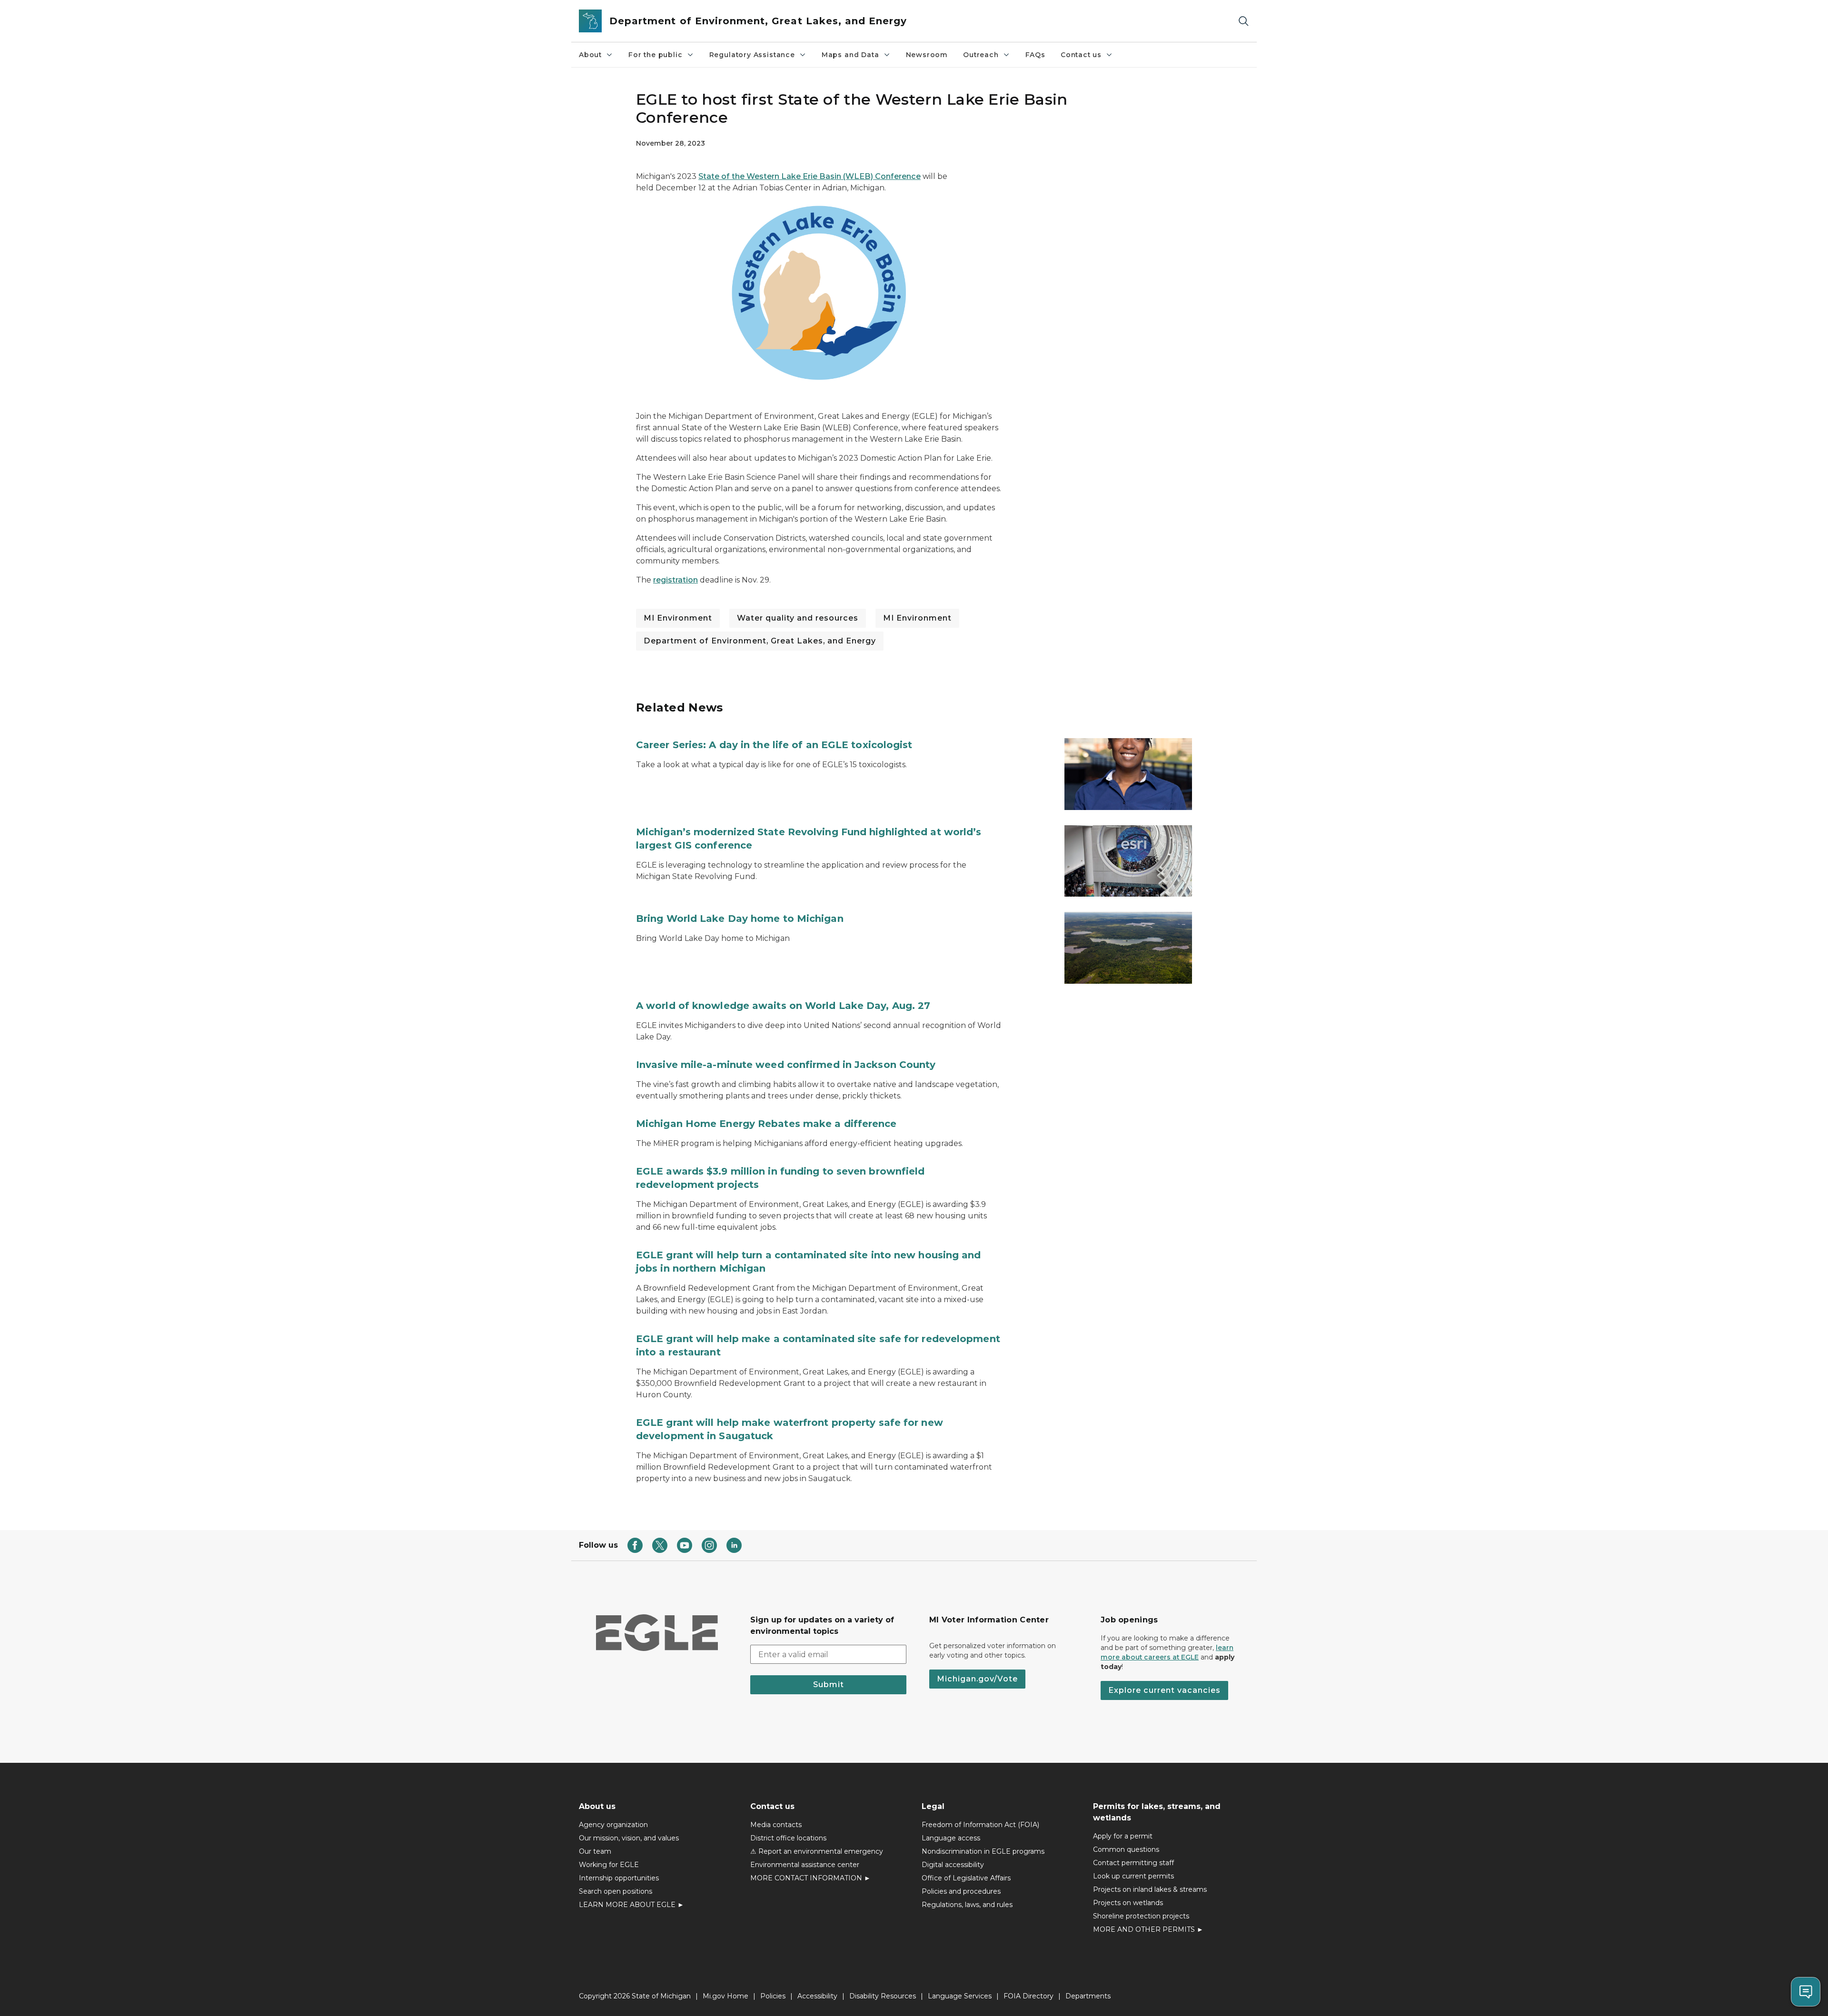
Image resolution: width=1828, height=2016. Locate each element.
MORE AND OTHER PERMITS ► (1148, 1929)
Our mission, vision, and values (629, 1838)
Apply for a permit (1123, 1836)
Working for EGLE (609, 1865)
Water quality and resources (798, 618)
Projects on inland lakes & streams (1150, 1889)
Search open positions (616, 1891)
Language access (951, 1838)
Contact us (1081, 55)
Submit (829, 1685)
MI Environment (678, 618)
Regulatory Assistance (752, 55)
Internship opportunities (619, 1878)
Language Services (960, 1996)
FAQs (1035, 55)
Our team (595, 1851)
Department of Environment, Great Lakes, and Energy (760, 641)
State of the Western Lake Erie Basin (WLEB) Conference (810, 176)
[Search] (1243, 21)
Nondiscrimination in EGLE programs (983, 1851)
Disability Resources (883, 1996)
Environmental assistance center (805, 1865)
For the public (655, 55)
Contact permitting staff (1133, 1863)
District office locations (788, 1838)
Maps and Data (850, 55)
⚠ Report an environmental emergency (817, 1851)
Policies (773, 1996)
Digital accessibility (953, 1865)
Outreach (981, 55)
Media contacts (776, 1825)
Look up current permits (1133, 1876)
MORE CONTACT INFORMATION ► (810, 1878)
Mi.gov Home (725, 1996)
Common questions (1126, 1849)
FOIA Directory (1028, 1996)
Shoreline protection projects (1141, 1916)
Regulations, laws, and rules (967, 1905)
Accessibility (817, 1996)
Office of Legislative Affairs (966, 1878)
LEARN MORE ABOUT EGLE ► (631, 1905)
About (590, 55)
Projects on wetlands (1128, 1903)
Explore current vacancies (1164, 1690)
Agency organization (613, 1825)
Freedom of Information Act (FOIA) (980, 1825)
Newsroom (927, 55)
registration (676, 580)
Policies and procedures (961, 1891)
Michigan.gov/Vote (977, 1679)
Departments (1088, 1996)
